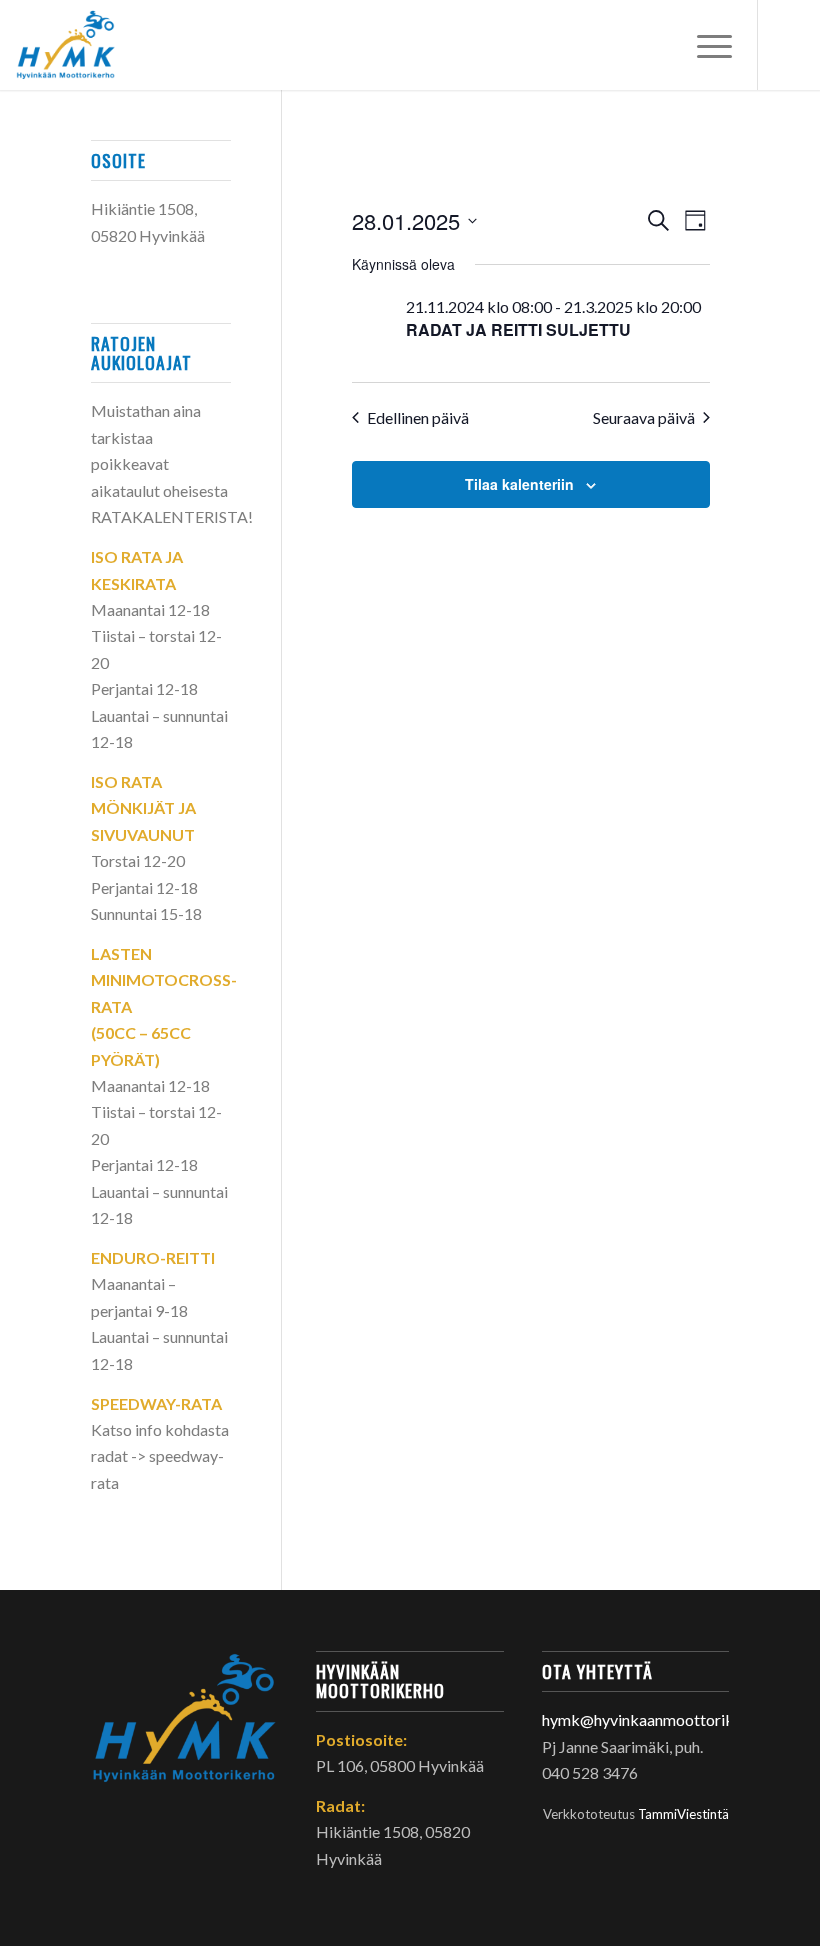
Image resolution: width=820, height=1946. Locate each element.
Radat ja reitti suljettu (518, 329)
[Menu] (704, 45)
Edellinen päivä (418, 417)
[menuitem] (704, 45)
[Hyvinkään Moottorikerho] (75, 45)
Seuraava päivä (644, 417)
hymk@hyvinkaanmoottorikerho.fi (660, 1719)
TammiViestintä (683, 1814)
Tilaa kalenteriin (519, 484)
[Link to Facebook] (789, 45)
